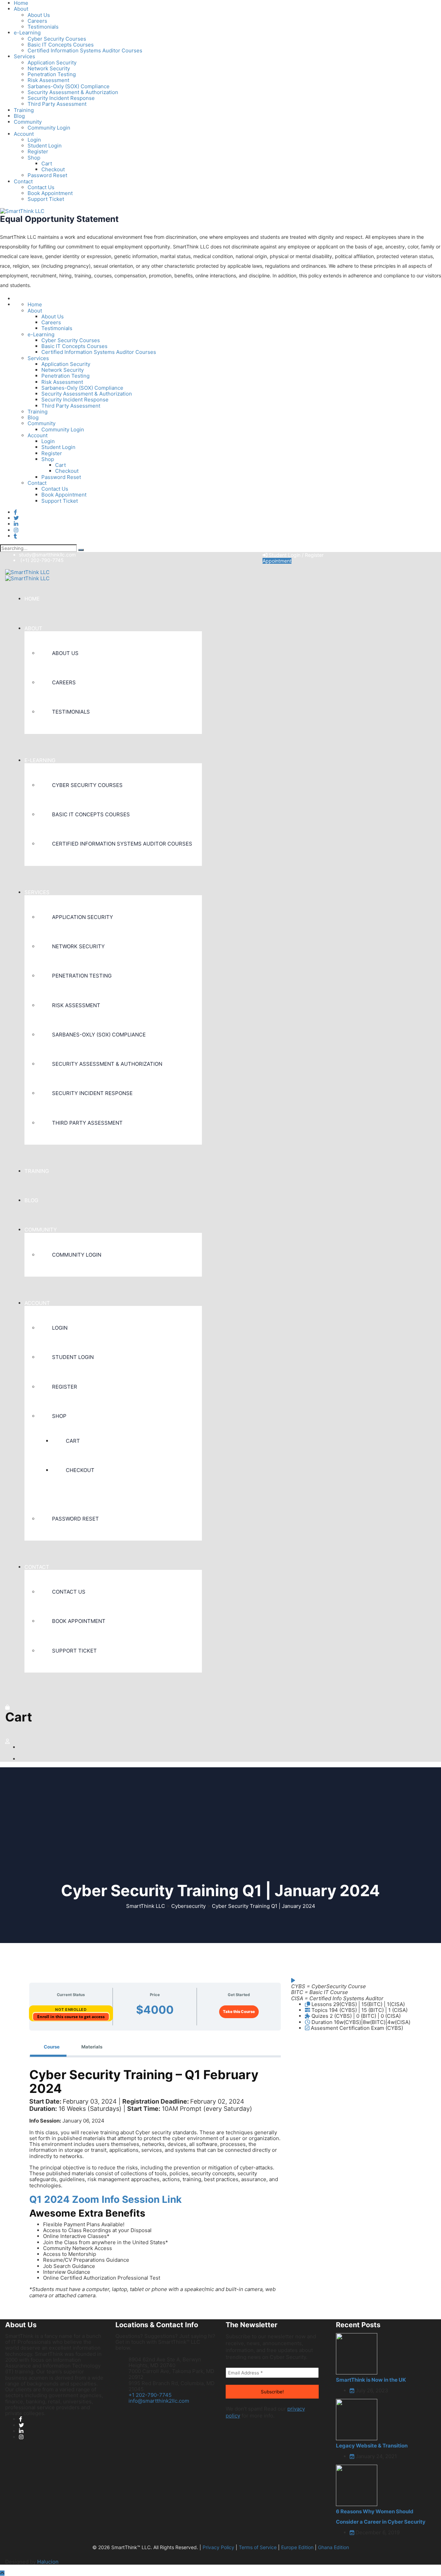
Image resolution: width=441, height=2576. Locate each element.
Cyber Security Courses (57, 39)
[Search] (81, 550)
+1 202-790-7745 (150, 2395)
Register (38, 151)
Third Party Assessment (57, 104)
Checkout (53, 169)
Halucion (48, 2562)
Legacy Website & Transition (372, 2446)
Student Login (45, 146)
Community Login (49, 128)
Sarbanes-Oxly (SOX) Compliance (69, 86)
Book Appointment (50, 193)
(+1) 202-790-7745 (42, 560)
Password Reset (47, 175)
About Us (39, 15)
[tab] (48, 2047)
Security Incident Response (61, 98)
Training (24, 110)
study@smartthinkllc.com (47, 555)
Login (34, 140)
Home (35, 304)
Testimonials (43, 27)
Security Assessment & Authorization (73, 92)
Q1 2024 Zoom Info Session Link (105, 2199)
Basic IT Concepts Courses (61, 45)
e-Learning (27, 33)
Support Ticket (46, 199)
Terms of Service (258, 2547)
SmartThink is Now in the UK (371, 2380)
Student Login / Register (295, 555)
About (21, 9)
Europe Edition (297, 2547)
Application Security (52, 63)
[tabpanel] (155, 2186)
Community (28, 122)
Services (24, 56)
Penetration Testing (52, 74)
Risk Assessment (48, 80)
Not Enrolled (71, 2010)
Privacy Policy (218, 2547)
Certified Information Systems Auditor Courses (85, 50)
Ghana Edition (334, 2547)
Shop (34, 158)
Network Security (49, 68)
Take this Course (239, 2012)
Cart (47, 163)
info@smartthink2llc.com (159, 2401)
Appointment (277, 561)
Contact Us (41, 187)
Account (24, 134)
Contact (23, 181)
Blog (19, 116)
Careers (37, 21)
